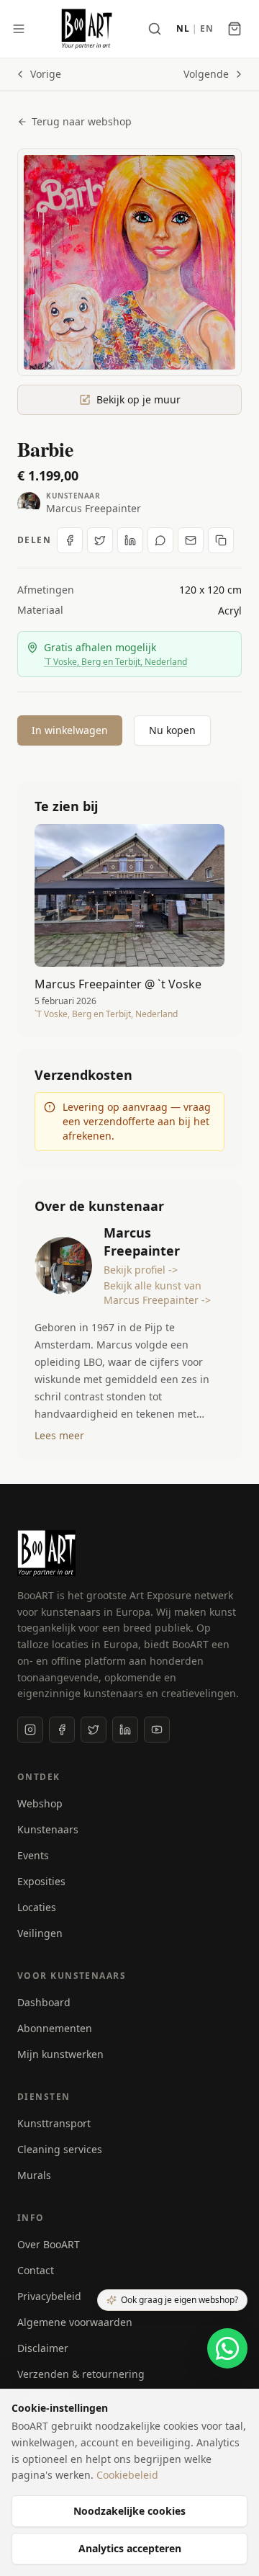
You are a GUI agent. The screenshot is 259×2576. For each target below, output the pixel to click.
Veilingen (40, 1933)
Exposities (41, 1881)
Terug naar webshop (82, 121)
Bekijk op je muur (138, 399)
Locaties (37, 1907)
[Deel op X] (100, 540)
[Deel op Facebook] (70, 540)
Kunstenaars (48, 1829)
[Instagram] (30, 1730)
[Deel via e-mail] (191, 540)
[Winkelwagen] (235, 29)
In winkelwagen (70, 730)
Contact (36, 2270)
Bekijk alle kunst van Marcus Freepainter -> (157, 1293)
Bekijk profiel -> (141, 1270)
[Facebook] (62, 1730)
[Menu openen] (19, 29)
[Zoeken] (155, 29)
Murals (34, 2175)
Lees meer (59, 1435)
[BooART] (87, 29)
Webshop (40, 1803)
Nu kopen (172, 730)
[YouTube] (157, 1730)
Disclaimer (43, 2348)
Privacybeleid (49, 2296)
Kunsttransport (54, 2123)
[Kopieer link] (221, 540)
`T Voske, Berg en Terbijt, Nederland (115, 662)
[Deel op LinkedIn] (130, 540)
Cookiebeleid (127, 2475)
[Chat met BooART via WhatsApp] (227, 2348)
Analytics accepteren (130, 2548)
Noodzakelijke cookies (129, 2511)
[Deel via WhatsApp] (160, 540)
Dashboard (44, 2002)
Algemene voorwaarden (75, 2322)
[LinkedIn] (125, 1730)
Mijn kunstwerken (60, 2054)
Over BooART (49, 2244)
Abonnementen (55, 2028)
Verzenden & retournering (81, 2374)
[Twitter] (94, 1730)
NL (183, 29)
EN (206, 29)
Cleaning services (60, 2149)
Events (33, 1855)
